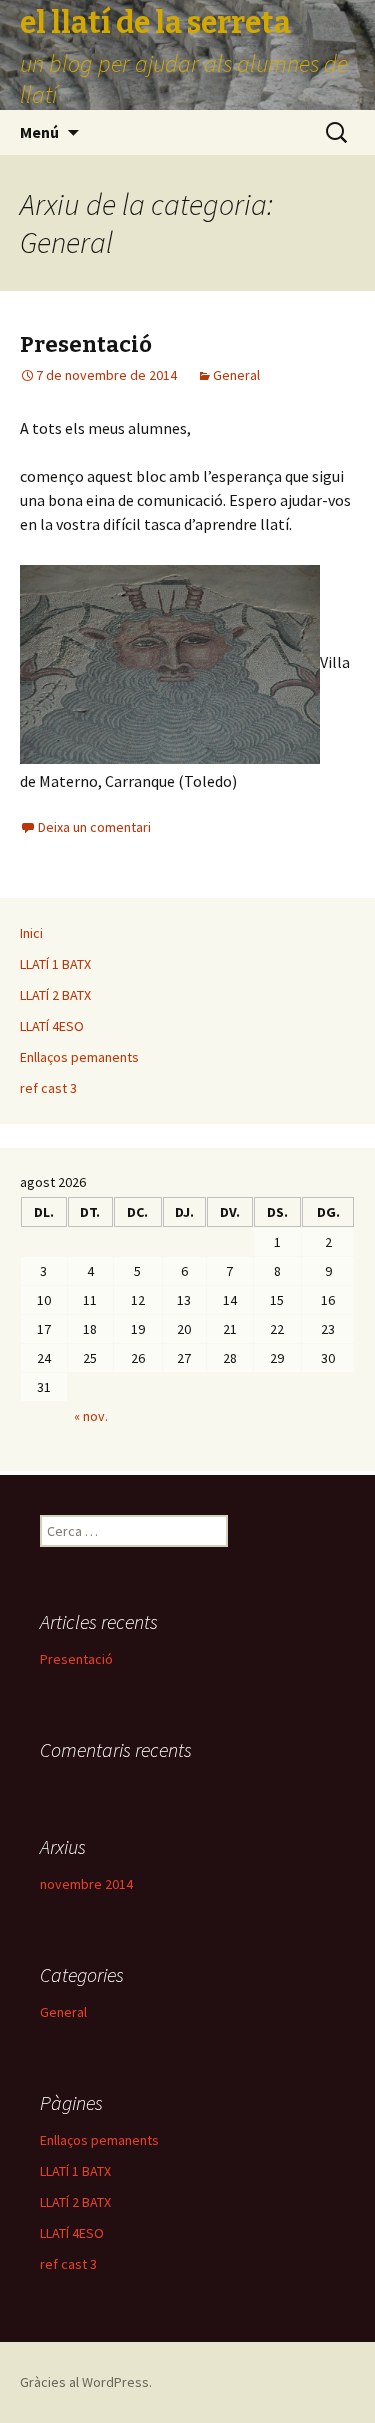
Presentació (86, 344)
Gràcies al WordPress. (86, 2382)
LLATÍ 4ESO (52, 1026)
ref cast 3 (48, 1088)
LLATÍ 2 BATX (55, 995)
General (236, 375)
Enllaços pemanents (79, 1057)
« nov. (91, 1416)
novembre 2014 (86, 1884)
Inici (31, 933)
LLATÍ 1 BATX (55, 964)
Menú (39, 132)
